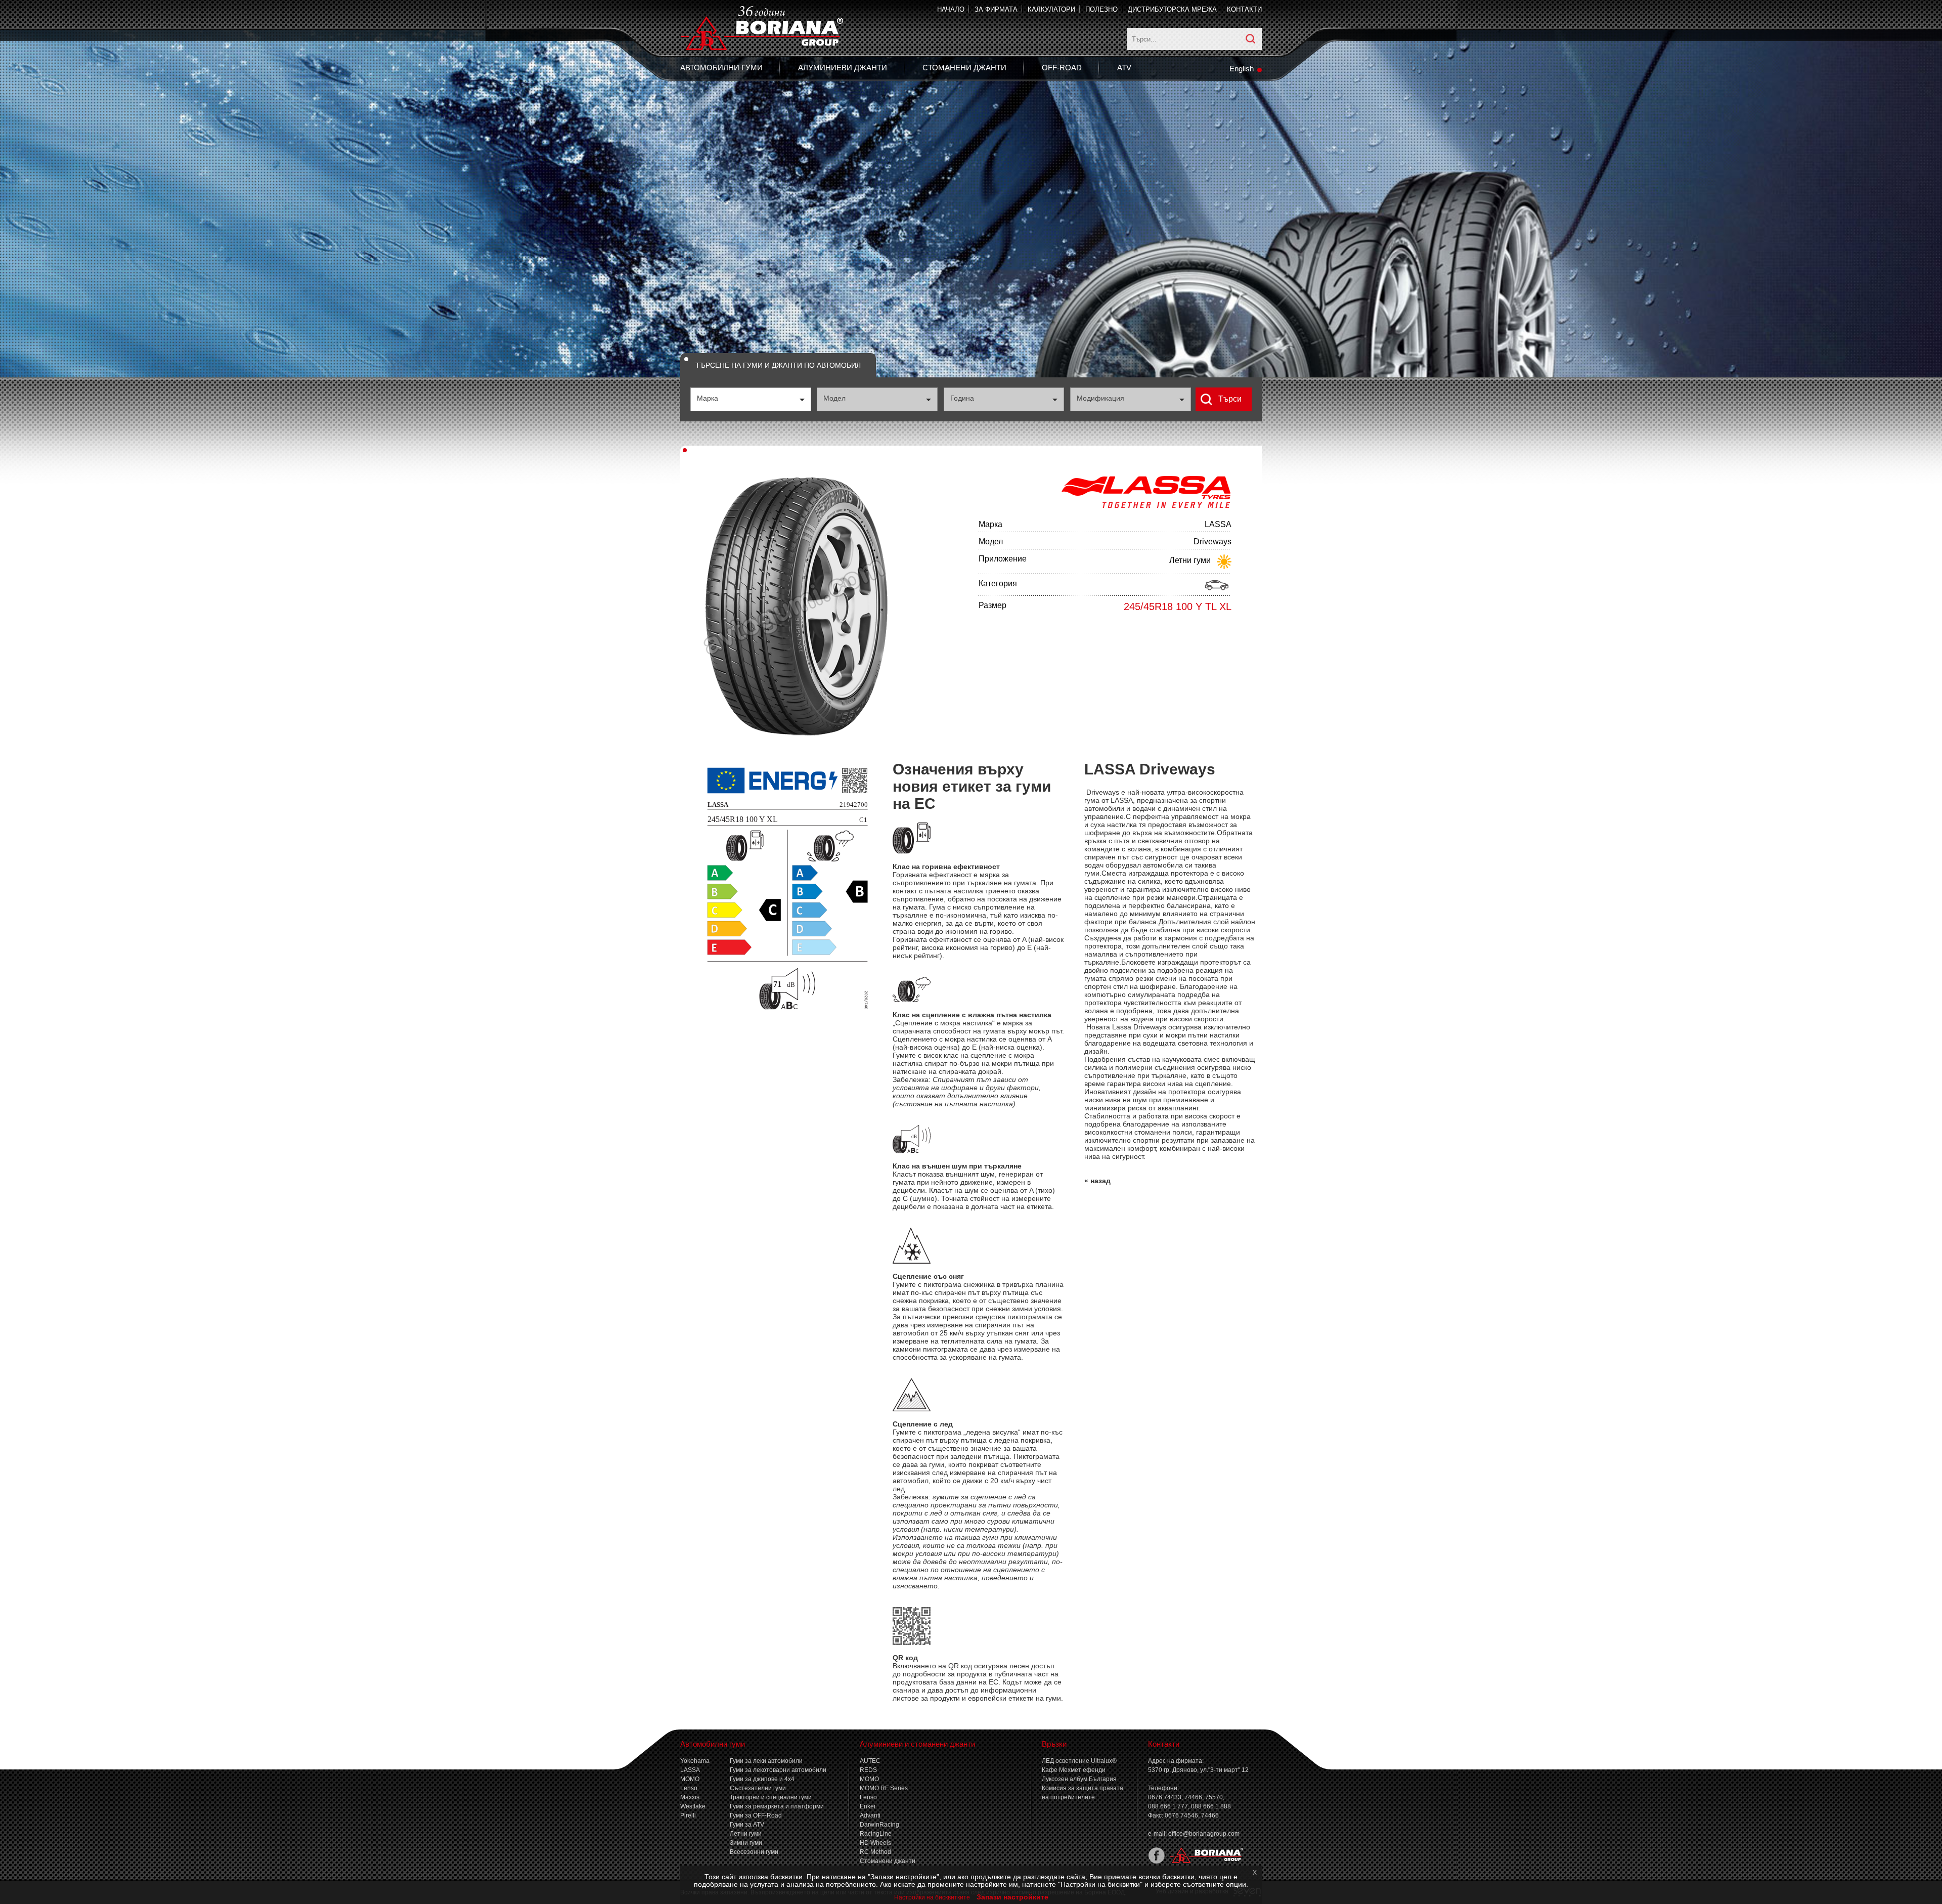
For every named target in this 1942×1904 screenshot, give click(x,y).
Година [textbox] (962, 398)
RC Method (875, 1852)
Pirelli (688, 1815)
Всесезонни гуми (754, 1852)
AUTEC (870, 1761)
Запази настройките (1012, 1897)
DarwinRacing (879, 1825)
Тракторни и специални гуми (771, 1797)
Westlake (693, 1806)
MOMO (690, 1779)
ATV (1124, 68)
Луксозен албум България (1079, 1779)
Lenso (689, 1788)
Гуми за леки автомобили (766, 1761)
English (1242, 69)
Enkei (868, 1806)
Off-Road (1062, 68)
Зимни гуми (746, 1843)
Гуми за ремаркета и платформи (777, 1806)
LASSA (690, 1770)
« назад (1097, 1181)
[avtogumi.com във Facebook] (1156, 1862)
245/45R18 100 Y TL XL (1178, 607)
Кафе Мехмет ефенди (1074, 1770)
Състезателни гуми (758, 1788)
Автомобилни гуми (721, 68)
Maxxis (690, 1797)
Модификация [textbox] (1100, 398)
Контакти (1244, 9)
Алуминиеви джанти (843, 68)
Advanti (870, 1815)
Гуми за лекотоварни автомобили (778, 1770)
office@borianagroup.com (1204, 1834)
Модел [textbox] (834, 398)
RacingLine (876, 1834)
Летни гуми (746, 1834)
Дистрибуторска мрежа (1172, 9)
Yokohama (695, 1761)
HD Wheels (875, 1843)
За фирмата (996, 9)
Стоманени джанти (964, 68)
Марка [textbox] (708, 398)
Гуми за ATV (747, 1825)
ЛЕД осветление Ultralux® (1079, 1761)
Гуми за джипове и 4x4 (762, 1779)
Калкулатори (1051, 9)
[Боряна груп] (1204, 1862)
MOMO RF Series (884, 1788)
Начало (951, 9)
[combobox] (751, 399)
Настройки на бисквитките (932, 1897)
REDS (868, 1770)
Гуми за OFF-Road (756, 1815)
